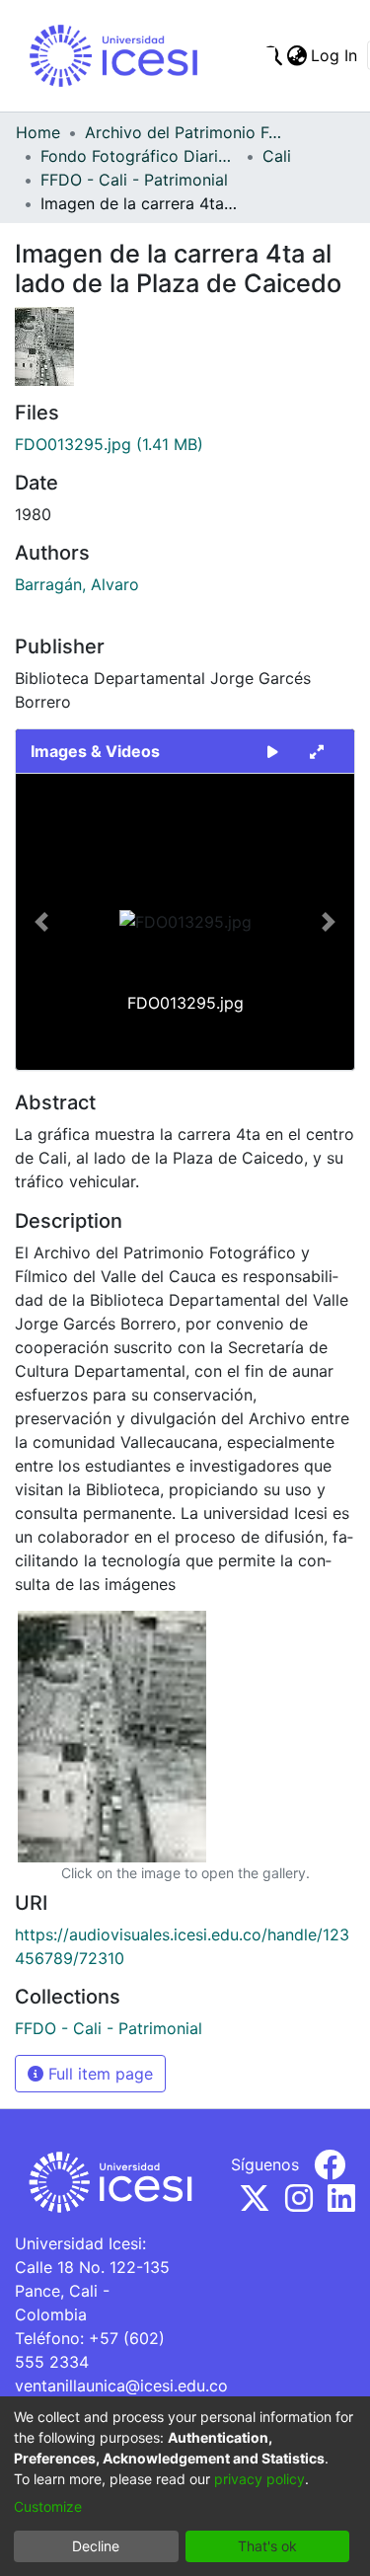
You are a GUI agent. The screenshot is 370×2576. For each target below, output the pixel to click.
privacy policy (259, 2479)
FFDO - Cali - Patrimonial (134, 180)
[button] (41, 922)
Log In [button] (335, 55)
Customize (48, 2506)
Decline (96, 2546)
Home (38, 132)
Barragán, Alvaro (77, 584)
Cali (277, 156)
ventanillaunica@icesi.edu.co (121, 2386)
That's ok (267, 2546)
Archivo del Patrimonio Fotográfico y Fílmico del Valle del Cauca (184, 132)
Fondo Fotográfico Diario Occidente (139, 156)
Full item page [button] (98, 2074)
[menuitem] (296, 55)
